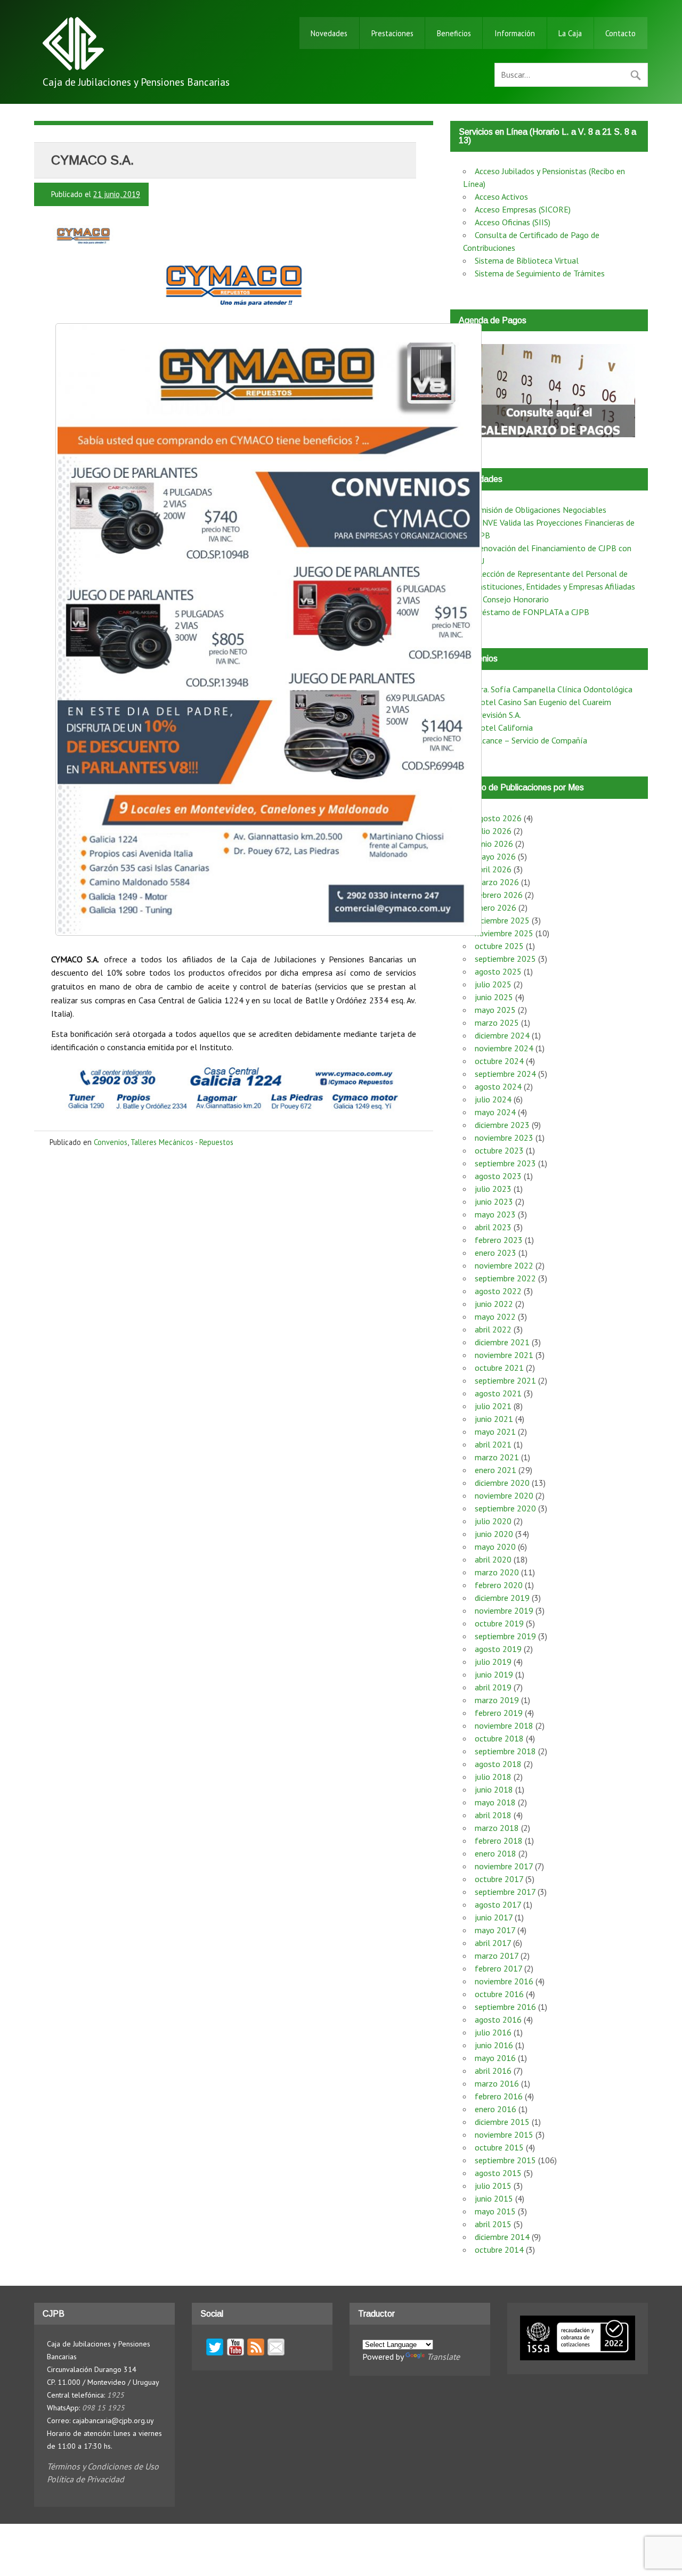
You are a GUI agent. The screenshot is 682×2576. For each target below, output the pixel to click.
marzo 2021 (497, 1457)
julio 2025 (493, 984)
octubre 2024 (499, 1061)
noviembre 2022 (504, 1265)
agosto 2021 (498, 1393)
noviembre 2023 (504, 1138)
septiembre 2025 (505, 959)
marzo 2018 (497, 1828)
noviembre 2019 (504, 1610)
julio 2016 (493, 2032)
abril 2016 (493, 2071)
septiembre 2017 (505, 1892)
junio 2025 (494, 997)
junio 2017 (494, 1917)
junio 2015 (494, 2198)
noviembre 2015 (504, 2135)
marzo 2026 (497, 882)
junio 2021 (494, 1419)
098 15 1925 (103, 2408)
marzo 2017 (497, 1956)
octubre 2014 (499, 2250)
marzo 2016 (497, 2083)
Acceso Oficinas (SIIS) (513, 222)
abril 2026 (493, 869)
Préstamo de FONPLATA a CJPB (532, 612)
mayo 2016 (495, 2058)
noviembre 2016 (504, 1981)
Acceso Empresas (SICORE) (523, 209)
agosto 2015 (498, 2173)
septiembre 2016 (505, 2007)
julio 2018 (493, 1777)
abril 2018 (493, 1815)
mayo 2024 (495, 1112)
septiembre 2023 (505, 1163)
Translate (443, 2357)
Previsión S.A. (498, 715)
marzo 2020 (497, 1572)
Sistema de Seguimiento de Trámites (540, 273)
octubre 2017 (499, 1879)
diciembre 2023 (502, 1125)
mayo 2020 (495, 1547)
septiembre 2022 (505, 1278)
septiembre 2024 (505, 1074)
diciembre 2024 (502, 1035)
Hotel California (504, 727)
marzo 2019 (497, 1700)
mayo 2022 (495, 1316)
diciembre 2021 (502, 1342)
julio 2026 (493, 831)
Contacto (620, 33)
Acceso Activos (501, 197)
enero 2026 (496, 907)
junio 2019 (494, 1674)
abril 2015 (493, 2224)
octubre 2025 (499, 946)
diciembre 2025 (502, 920)
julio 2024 (493, 1099)
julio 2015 (493, 2186)
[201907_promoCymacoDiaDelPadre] (269, 629)
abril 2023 (493, 1227)
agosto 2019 (498, 1649)
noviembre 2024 (504, 1048)
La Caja (570, 33)
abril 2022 (493, 1329)
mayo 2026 (495, 856)
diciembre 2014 (502, 2237)
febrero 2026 (499, 895)
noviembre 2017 (504, 1866)
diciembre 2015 (502, 2122)
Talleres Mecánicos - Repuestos (182, 1142)
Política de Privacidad (86, 2479)
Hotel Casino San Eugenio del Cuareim (543, 702)
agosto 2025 (498, 971)
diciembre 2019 (502, 1598)
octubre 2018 (499, 1738)
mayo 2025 (495, 1010)
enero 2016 (496, 2109)
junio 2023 (494, 1201)
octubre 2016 (499, 1994)
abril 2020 (493, 1559)
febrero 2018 (499, 1841)
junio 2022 (494, 1304)
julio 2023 (493, 1189)
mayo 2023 (495, 1214)
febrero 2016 (499, 2096)
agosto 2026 (498, 818)
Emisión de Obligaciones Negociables (541, 510)
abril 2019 (493, 1687)
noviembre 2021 (504, 1355)
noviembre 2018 (504, 1725)
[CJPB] (73, 67)
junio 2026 (494, 844)
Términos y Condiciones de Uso (103, 2466)
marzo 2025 (497, 1023)
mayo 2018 (495, 1802)
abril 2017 (493, 1943)
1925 (116, 2395)
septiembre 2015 (505, 2160)
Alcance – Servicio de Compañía (531, 740)
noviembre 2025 (504, 933)
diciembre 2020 (502, 1483)
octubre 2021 (499, 1368)
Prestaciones (392, 33)
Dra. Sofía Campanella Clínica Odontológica (554, 689)
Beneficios (454, 33)
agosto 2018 (498, 1764)
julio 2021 (493, 1406)
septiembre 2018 (505, 1751)
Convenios (111, 1142)
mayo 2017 (495, 1930)
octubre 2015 (499, 2147)
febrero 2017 (498, 1968)
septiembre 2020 (505, 1508)
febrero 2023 (499, 1240)
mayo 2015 (495, 2211)
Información (515, 33)
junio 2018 (494, 1789)
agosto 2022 (498, 1291)
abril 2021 (493, 1444)
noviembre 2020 (504, 1495)
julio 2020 (493, 1521)
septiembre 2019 (505, 1636)
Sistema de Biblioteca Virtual (527, 260)
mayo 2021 (495, 1432)
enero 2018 (496, 1853)
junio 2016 (494, 2045)
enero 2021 (496, 1470)
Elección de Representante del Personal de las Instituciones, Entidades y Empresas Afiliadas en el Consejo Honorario (549, 586)
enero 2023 (496, 1253)
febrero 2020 (499, 1585)
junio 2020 (494, 1534)
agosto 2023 (498, 1176)
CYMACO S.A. (92, 160)
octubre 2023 (499, 1150)
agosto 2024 (498, 1086)
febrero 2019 (499, 1713)
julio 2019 (493, 1662)
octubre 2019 (499, 1623)
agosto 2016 (498, 2019)
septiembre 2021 (505, 1380)
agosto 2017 (498, 1904)
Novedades (329, 33)
